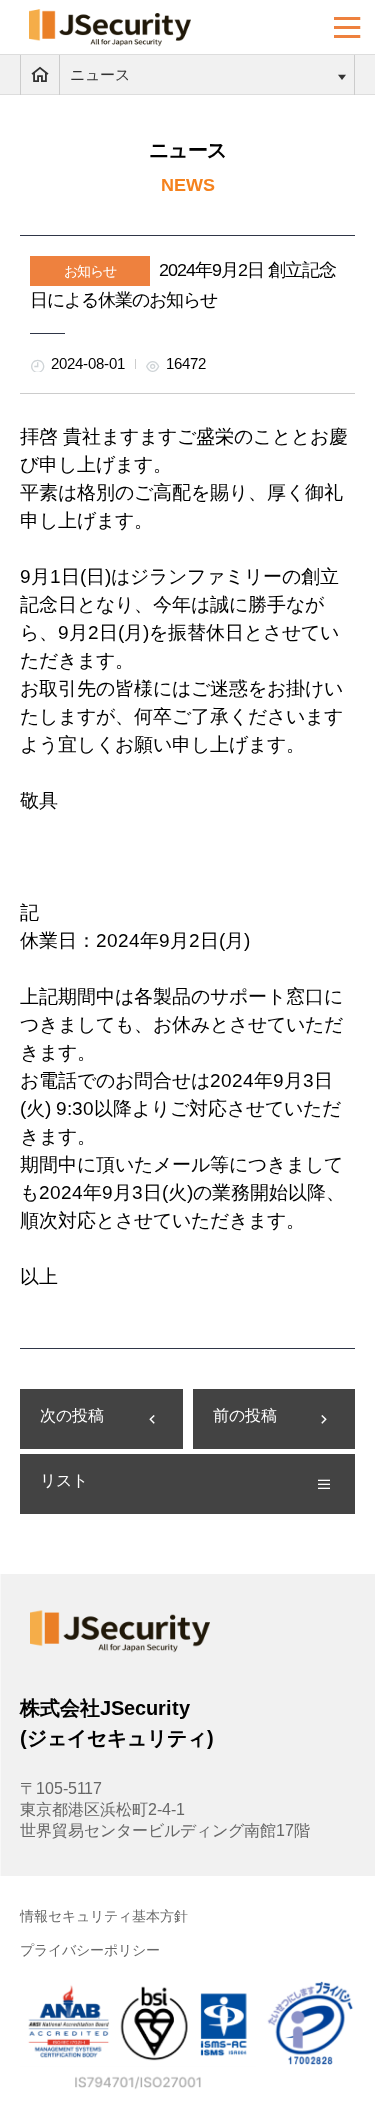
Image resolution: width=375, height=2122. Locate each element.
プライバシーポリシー (90, 1950)
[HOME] (40, 75)
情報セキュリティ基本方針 (104, 1916)
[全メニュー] (347, 27)
